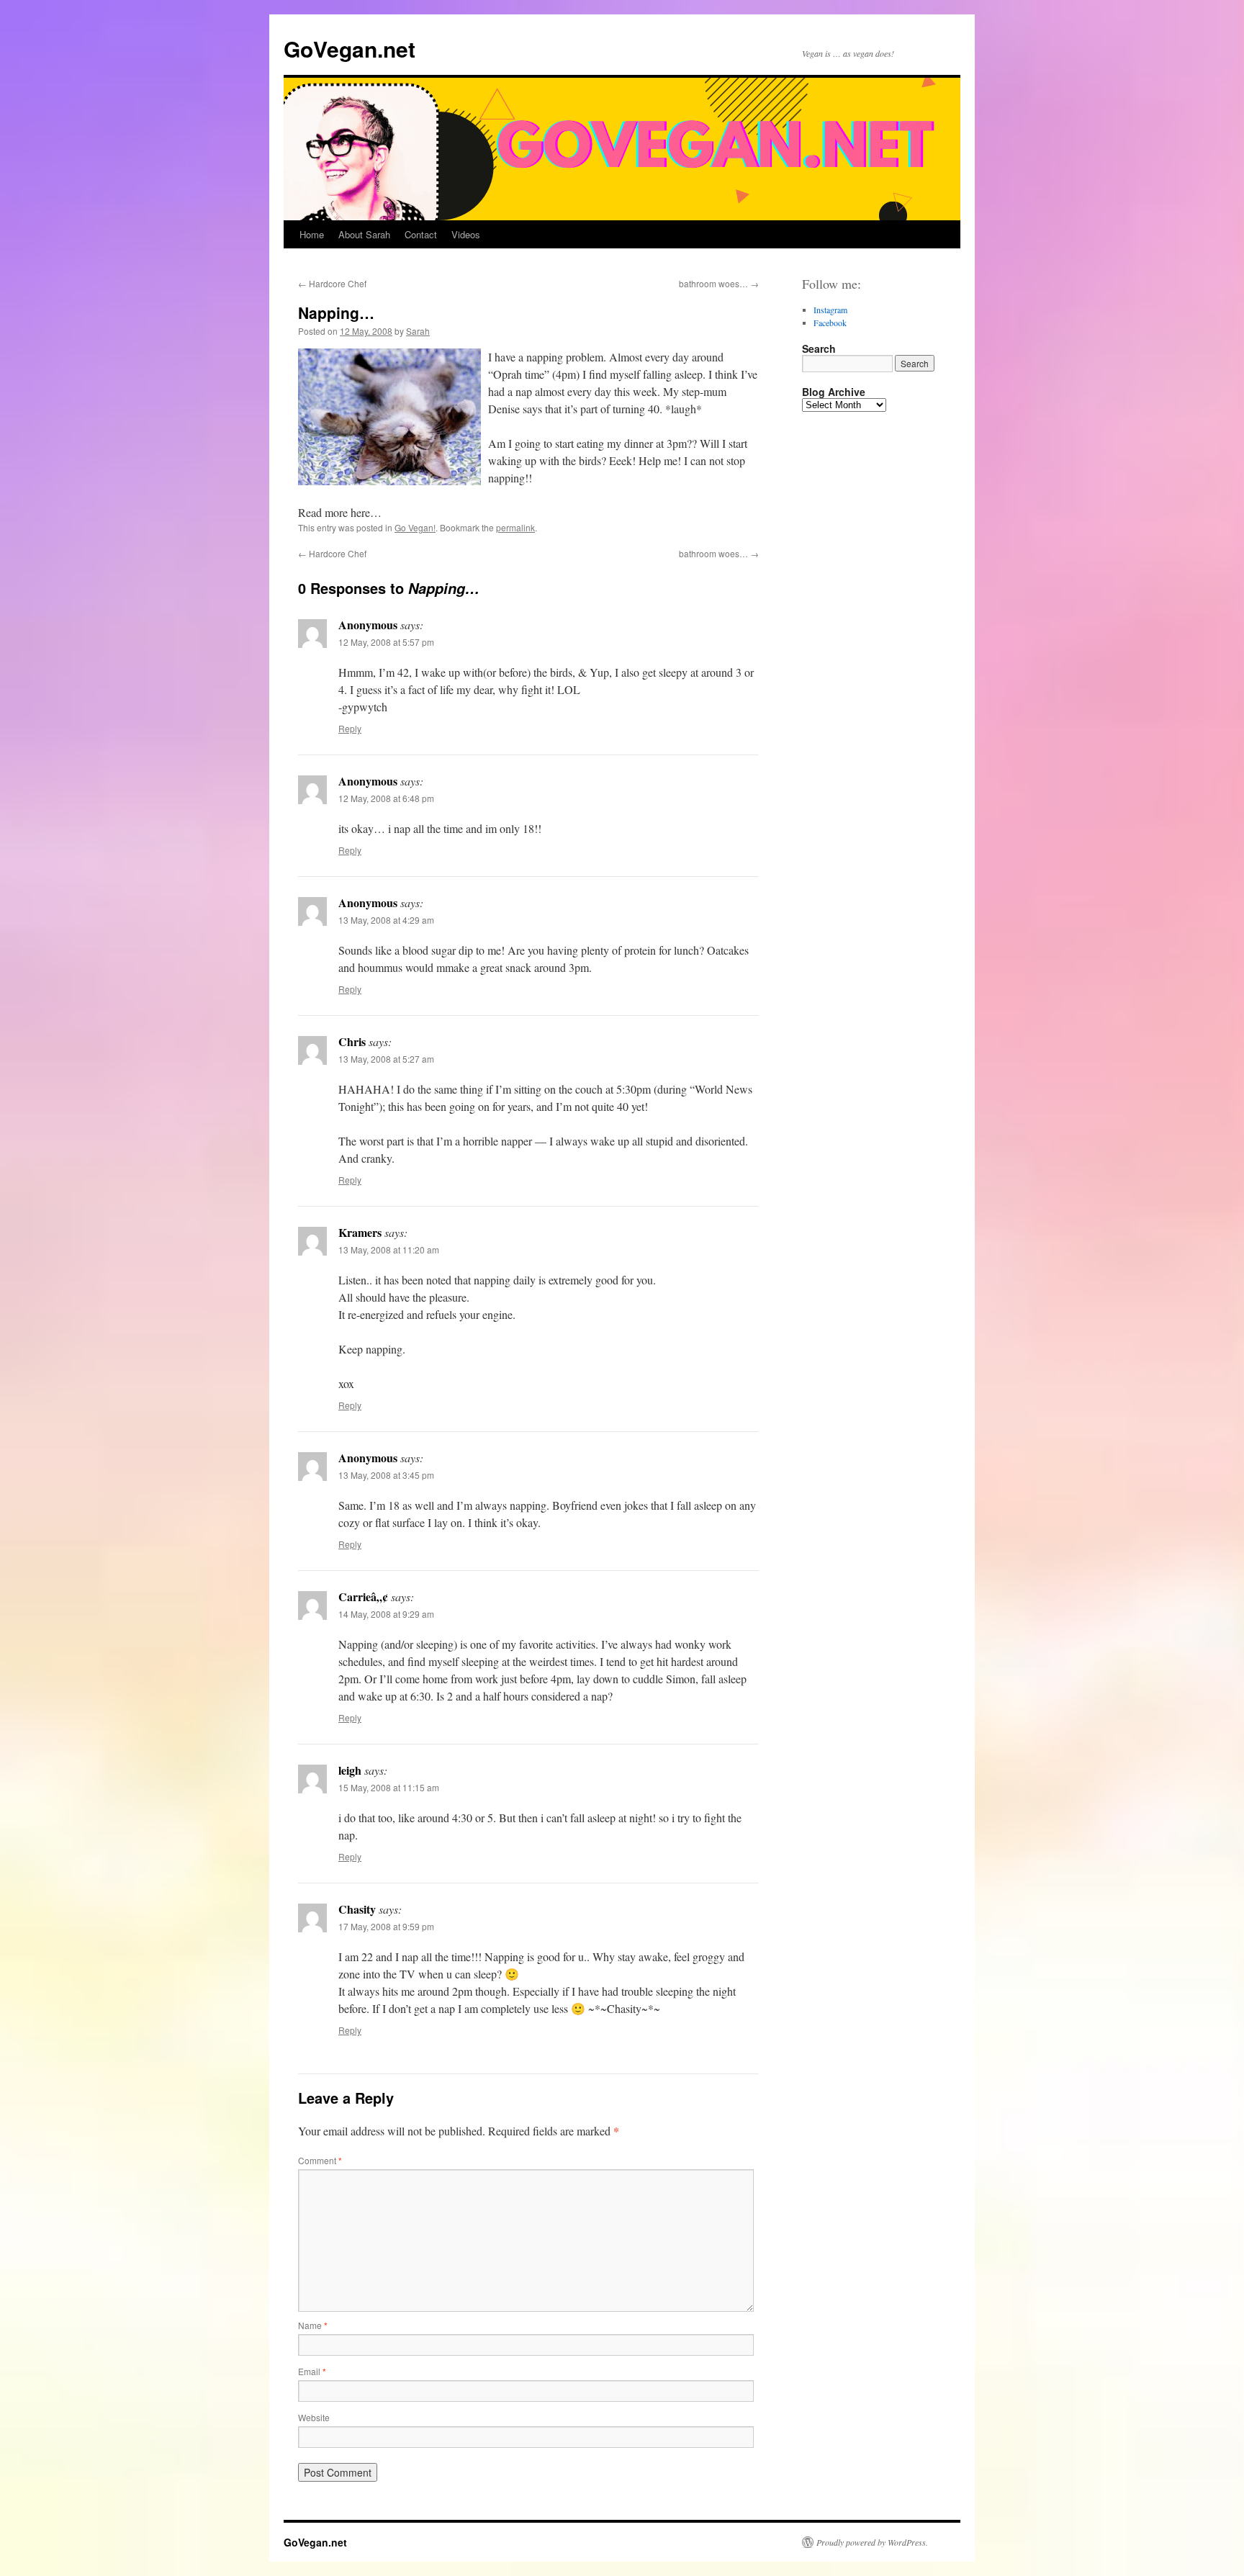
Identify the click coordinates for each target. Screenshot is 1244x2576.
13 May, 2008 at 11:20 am (389, 1249)
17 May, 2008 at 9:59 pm (386, 1926)
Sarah (418, 331)
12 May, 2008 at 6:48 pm (386, 798)
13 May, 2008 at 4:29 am (386, 920)
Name (313, 2325)
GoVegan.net (350, 49)
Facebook (830, 323)
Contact (421, 234)
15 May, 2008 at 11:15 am (389, 1787)
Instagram (830, 310)
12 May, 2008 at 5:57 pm (386, 642)
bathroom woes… (719, 283)
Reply (350, 728)
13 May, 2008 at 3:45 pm (386, 1475)
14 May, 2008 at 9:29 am (386, 1614)
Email (312, 2371)
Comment (320, 2160)
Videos (466, 234)
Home (312, 234)
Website (314, 2417)
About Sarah (364, 234)
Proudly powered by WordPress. (872, 2542)
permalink (515, 527)
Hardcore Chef (332, 283)
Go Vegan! (415, 527)
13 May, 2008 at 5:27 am (386, 1059)
